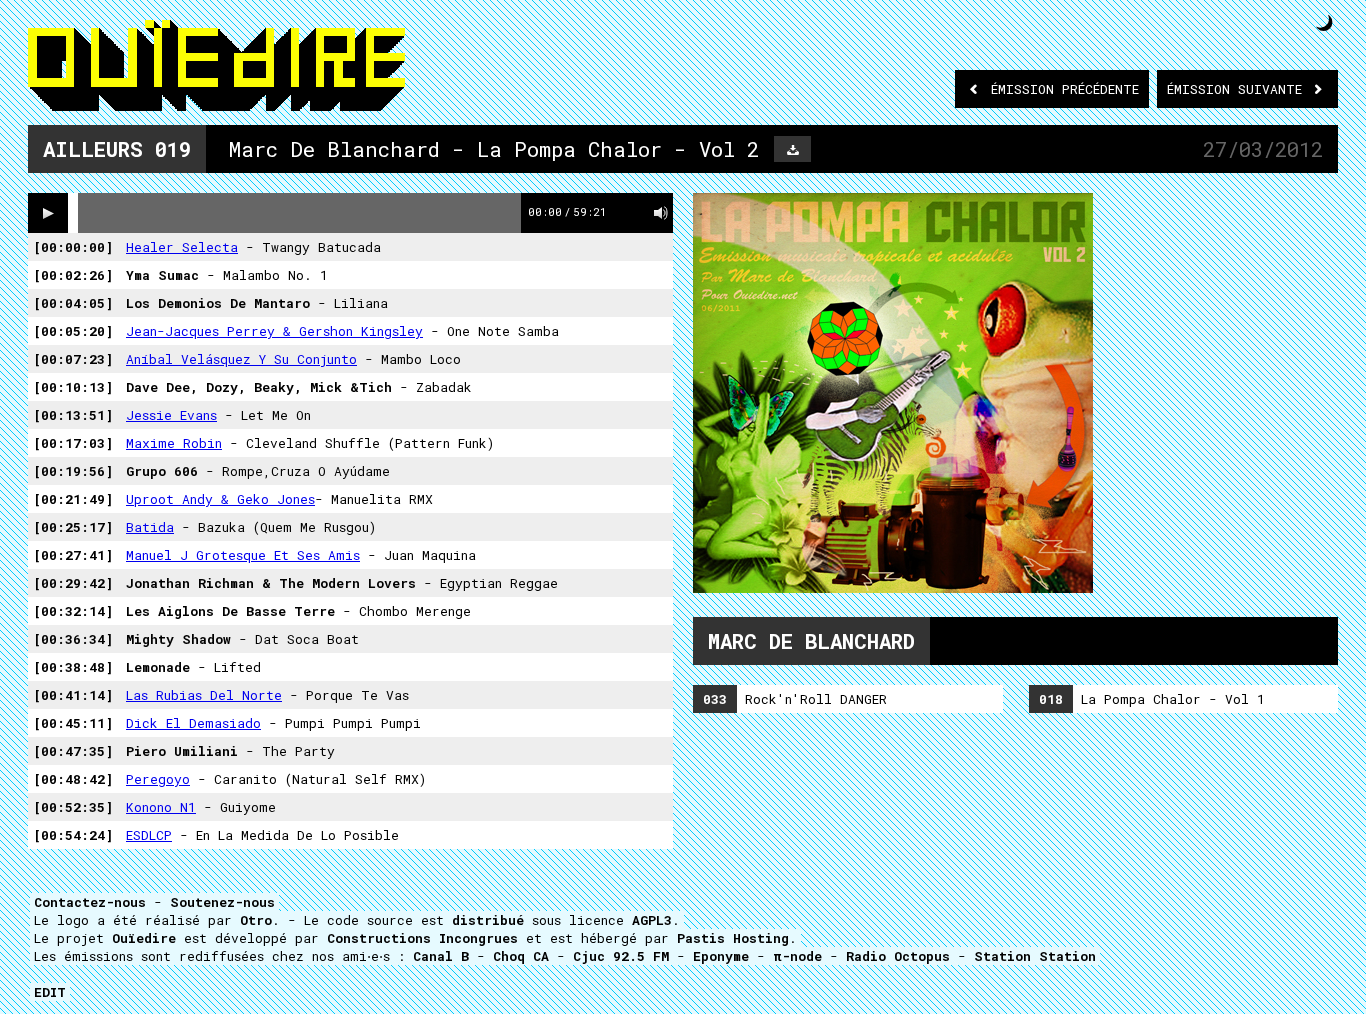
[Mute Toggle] (661, 213)
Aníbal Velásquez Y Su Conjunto (241, 359)
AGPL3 (652, 920)
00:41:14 (73, 695)
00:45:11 (73, 723)
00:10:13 (73, 387)
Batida (150, 527)
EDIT (50, 992)
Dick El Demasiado (193, 723)
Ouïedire (144, 938)
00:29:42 (73, 583)
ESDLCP (149, 835)
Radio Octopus (898, 956)
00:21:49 (73, 499)
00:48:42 (73, 779)
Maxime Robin (174, 443)
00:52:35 (73, 807)
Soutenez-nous (222, 902)
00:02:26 (73, 275)
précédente (1065, 89)
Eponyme (721, 956)
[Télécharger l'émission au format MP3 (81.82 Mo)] (792, 149)
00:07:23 (73, 359)
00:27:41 (73, 555)
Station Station (1035, 956)
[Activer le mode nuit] (1324, 22)
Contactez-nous (90, 902)
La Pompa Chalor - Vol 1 (1152, 699)
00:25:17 (73, 527)
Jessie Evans (171, 415)
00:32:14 (73, 611)
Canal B (441, 956)
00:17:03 (73, 443)
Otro (256, 920)
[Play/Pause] (48, 213)
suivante (1238, 89)
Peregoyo (158, 779)
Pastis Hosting (733, 938)
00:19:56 (73, 471)
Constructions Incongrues (422, 938)
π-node (797, 956)
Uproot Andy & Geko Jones (220, 499)
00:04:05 (73, 303)
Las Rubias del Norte (204, 695)
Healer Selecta (182, 247)
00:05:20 (73, 331)
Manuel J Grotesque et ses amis (243, 555)
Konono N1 (161, 807)
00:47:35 (73, 751)
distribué (488, 920)
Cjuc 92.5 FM (621, 956)
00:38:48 (73, 667)
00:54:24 (73, 835)
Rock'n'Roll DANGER (795, 699)
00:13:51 (73, 415)
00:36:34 (73, 639)
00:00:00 (73, 247)
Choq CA (521, 956)
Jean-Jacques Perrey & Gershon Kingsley (274, 331)
